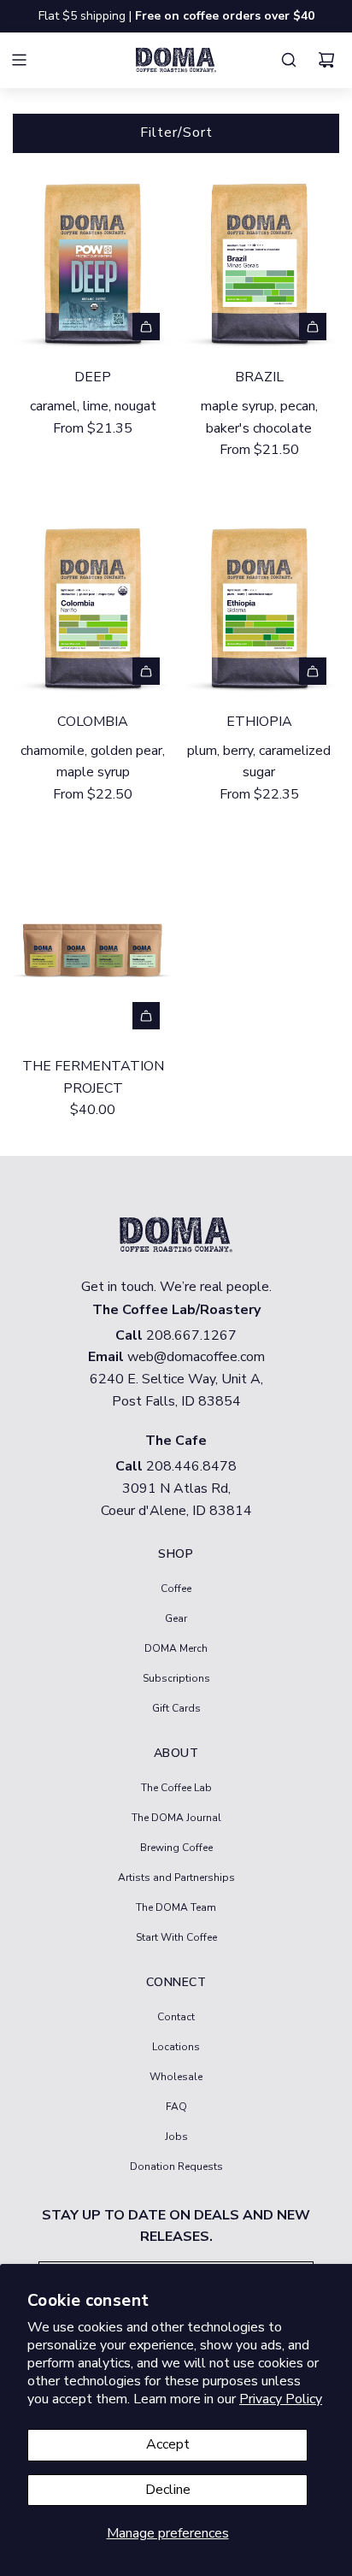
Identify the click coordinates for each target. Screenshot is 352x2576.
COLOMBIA (93, 722)
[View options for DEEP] (146, 327)
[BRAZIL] (259, 259)
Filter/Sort (176, 133)
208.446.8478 (191, 1466)
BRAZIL (259, 377)
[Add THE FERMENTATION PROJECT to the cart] (146, 1016)
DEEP (93, 377)
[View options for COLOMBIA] (146, 671)
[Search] (293, 60)
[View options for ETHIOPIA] (313, 671)
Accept (168, 2444)
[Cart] (331, 60)
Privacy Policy (281, 2399)
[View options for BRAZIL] (313, 327)
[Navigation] (29, 60)
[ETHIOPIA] (259, 604)
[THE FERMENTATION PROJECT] (93, 949)
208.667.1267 (191, 1335)
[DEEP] (93, 259)
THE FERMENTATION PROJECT (93, 1077)
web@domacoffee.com (196, 1357)
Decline (168, 2490)
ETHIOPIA (259, 722)
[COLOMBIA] (93, 604)
